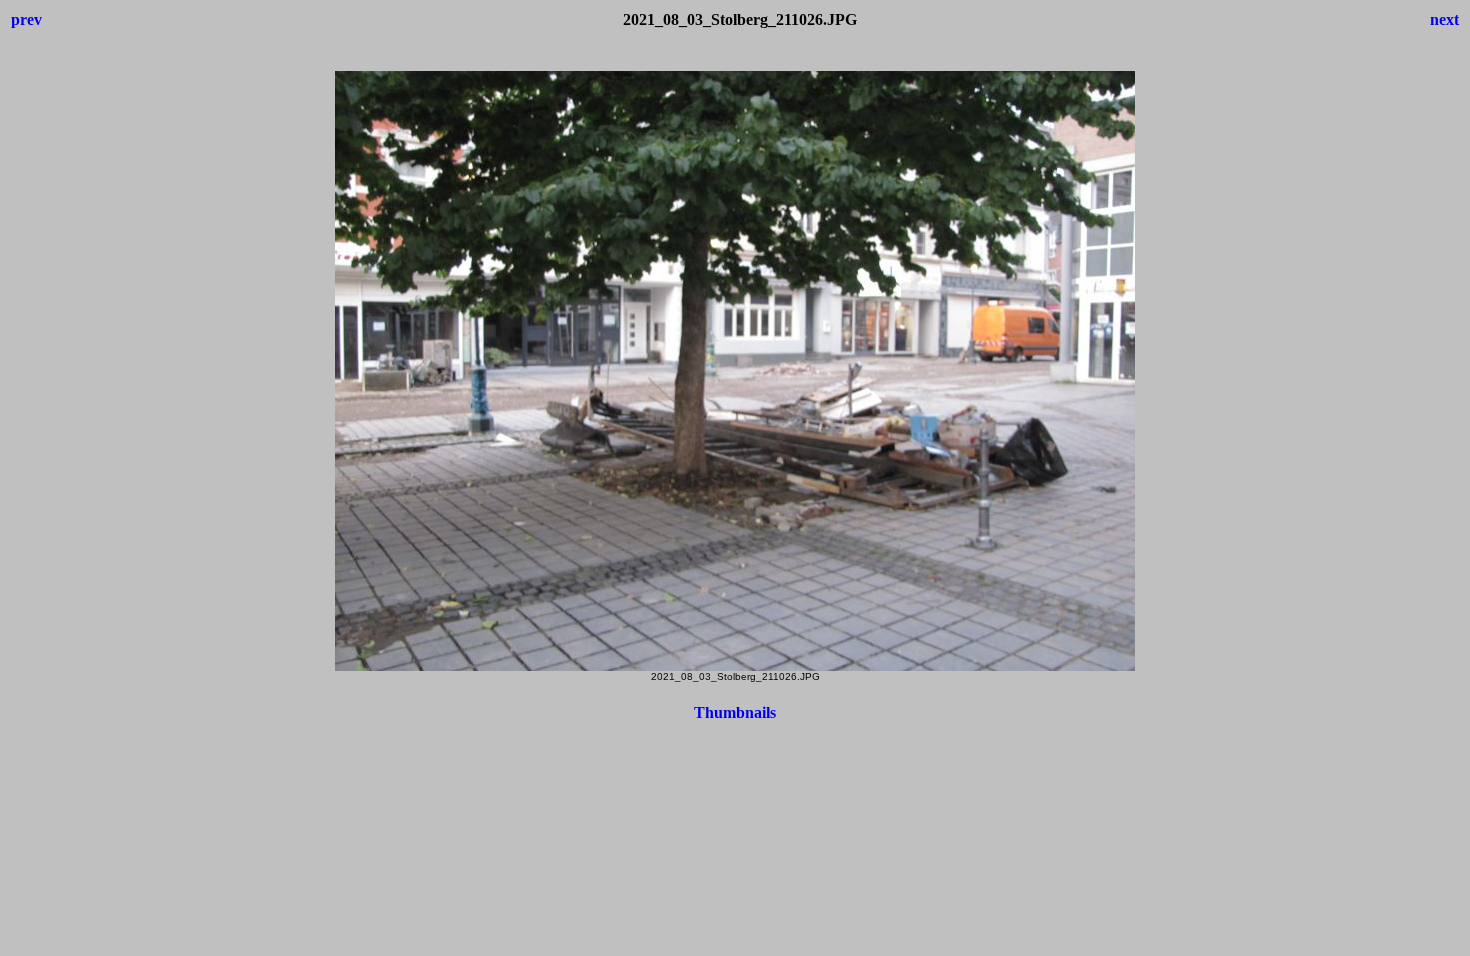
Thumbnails (735, 712)
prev (26, 19)
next (1444, 19)
